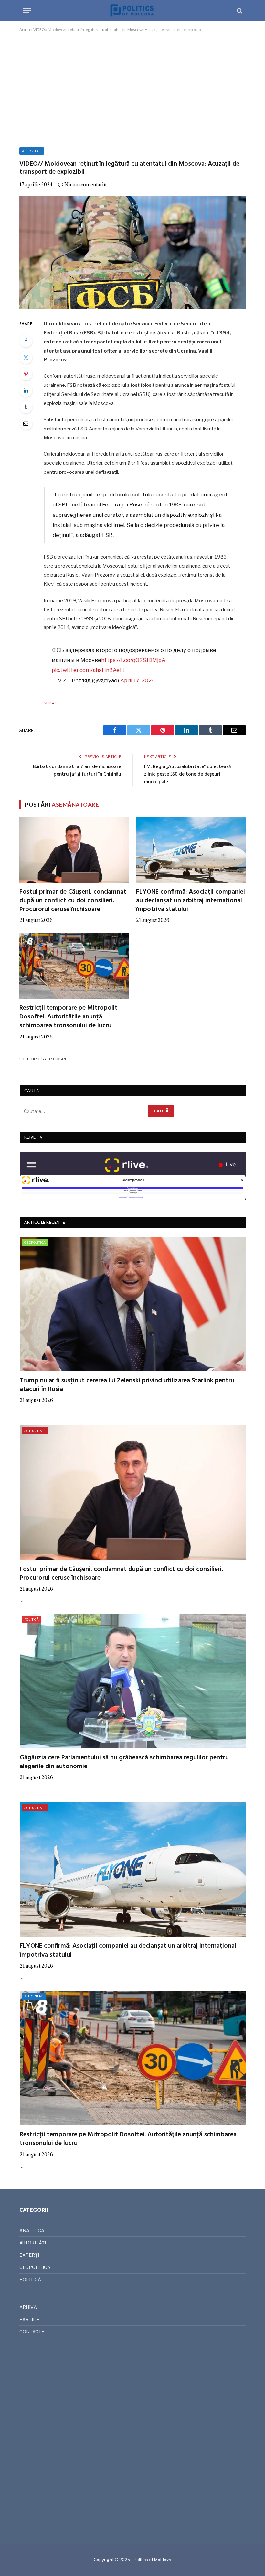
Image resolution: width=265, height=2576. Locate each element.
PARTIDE (29, 2319)
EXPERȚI (29, 2255)
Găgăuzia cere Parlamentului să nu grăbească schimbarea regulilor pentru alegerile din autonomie (124, 1762)
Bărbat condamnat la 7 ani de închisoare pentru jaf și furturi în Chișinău (77, 771)
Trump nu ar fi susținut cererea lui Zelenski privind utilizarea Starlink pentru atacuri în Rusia (127, 1385)
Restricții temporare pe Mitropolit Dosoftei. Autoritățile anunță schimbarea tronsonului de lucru (69, 1017)
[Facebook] (26, 341)
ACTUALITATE (35, 1431)
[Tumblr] (26, 407)
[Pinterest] (26, 374)
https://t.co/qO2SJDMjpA (133, 660)
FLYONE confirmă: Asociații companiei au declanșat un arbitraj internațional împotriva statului (191, 901)
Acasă (25, 30)
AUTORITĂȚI (32, 151)
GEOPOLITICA (35, 1242)
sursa (50, 703)
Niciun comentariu (85, 185)
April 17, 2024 (138, 680)
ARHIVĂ (28, 2307)
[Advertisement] (132, 89)
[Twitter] (26, 357)
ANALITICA (32, 2230)
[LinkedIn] (26, 390)
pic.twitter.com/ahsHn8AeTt (88, 670)
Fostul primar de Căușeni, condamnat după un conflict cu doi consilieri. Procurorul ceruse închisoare (73, 901)
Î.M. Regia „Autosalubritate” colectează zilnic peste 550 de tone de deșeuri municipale (187, 774)
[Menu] (27, 11)
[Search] (239, 11)
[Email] (26, 423)
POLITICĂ (31, 1619)
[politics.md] (132, 11)
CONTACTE (32, 2332)
